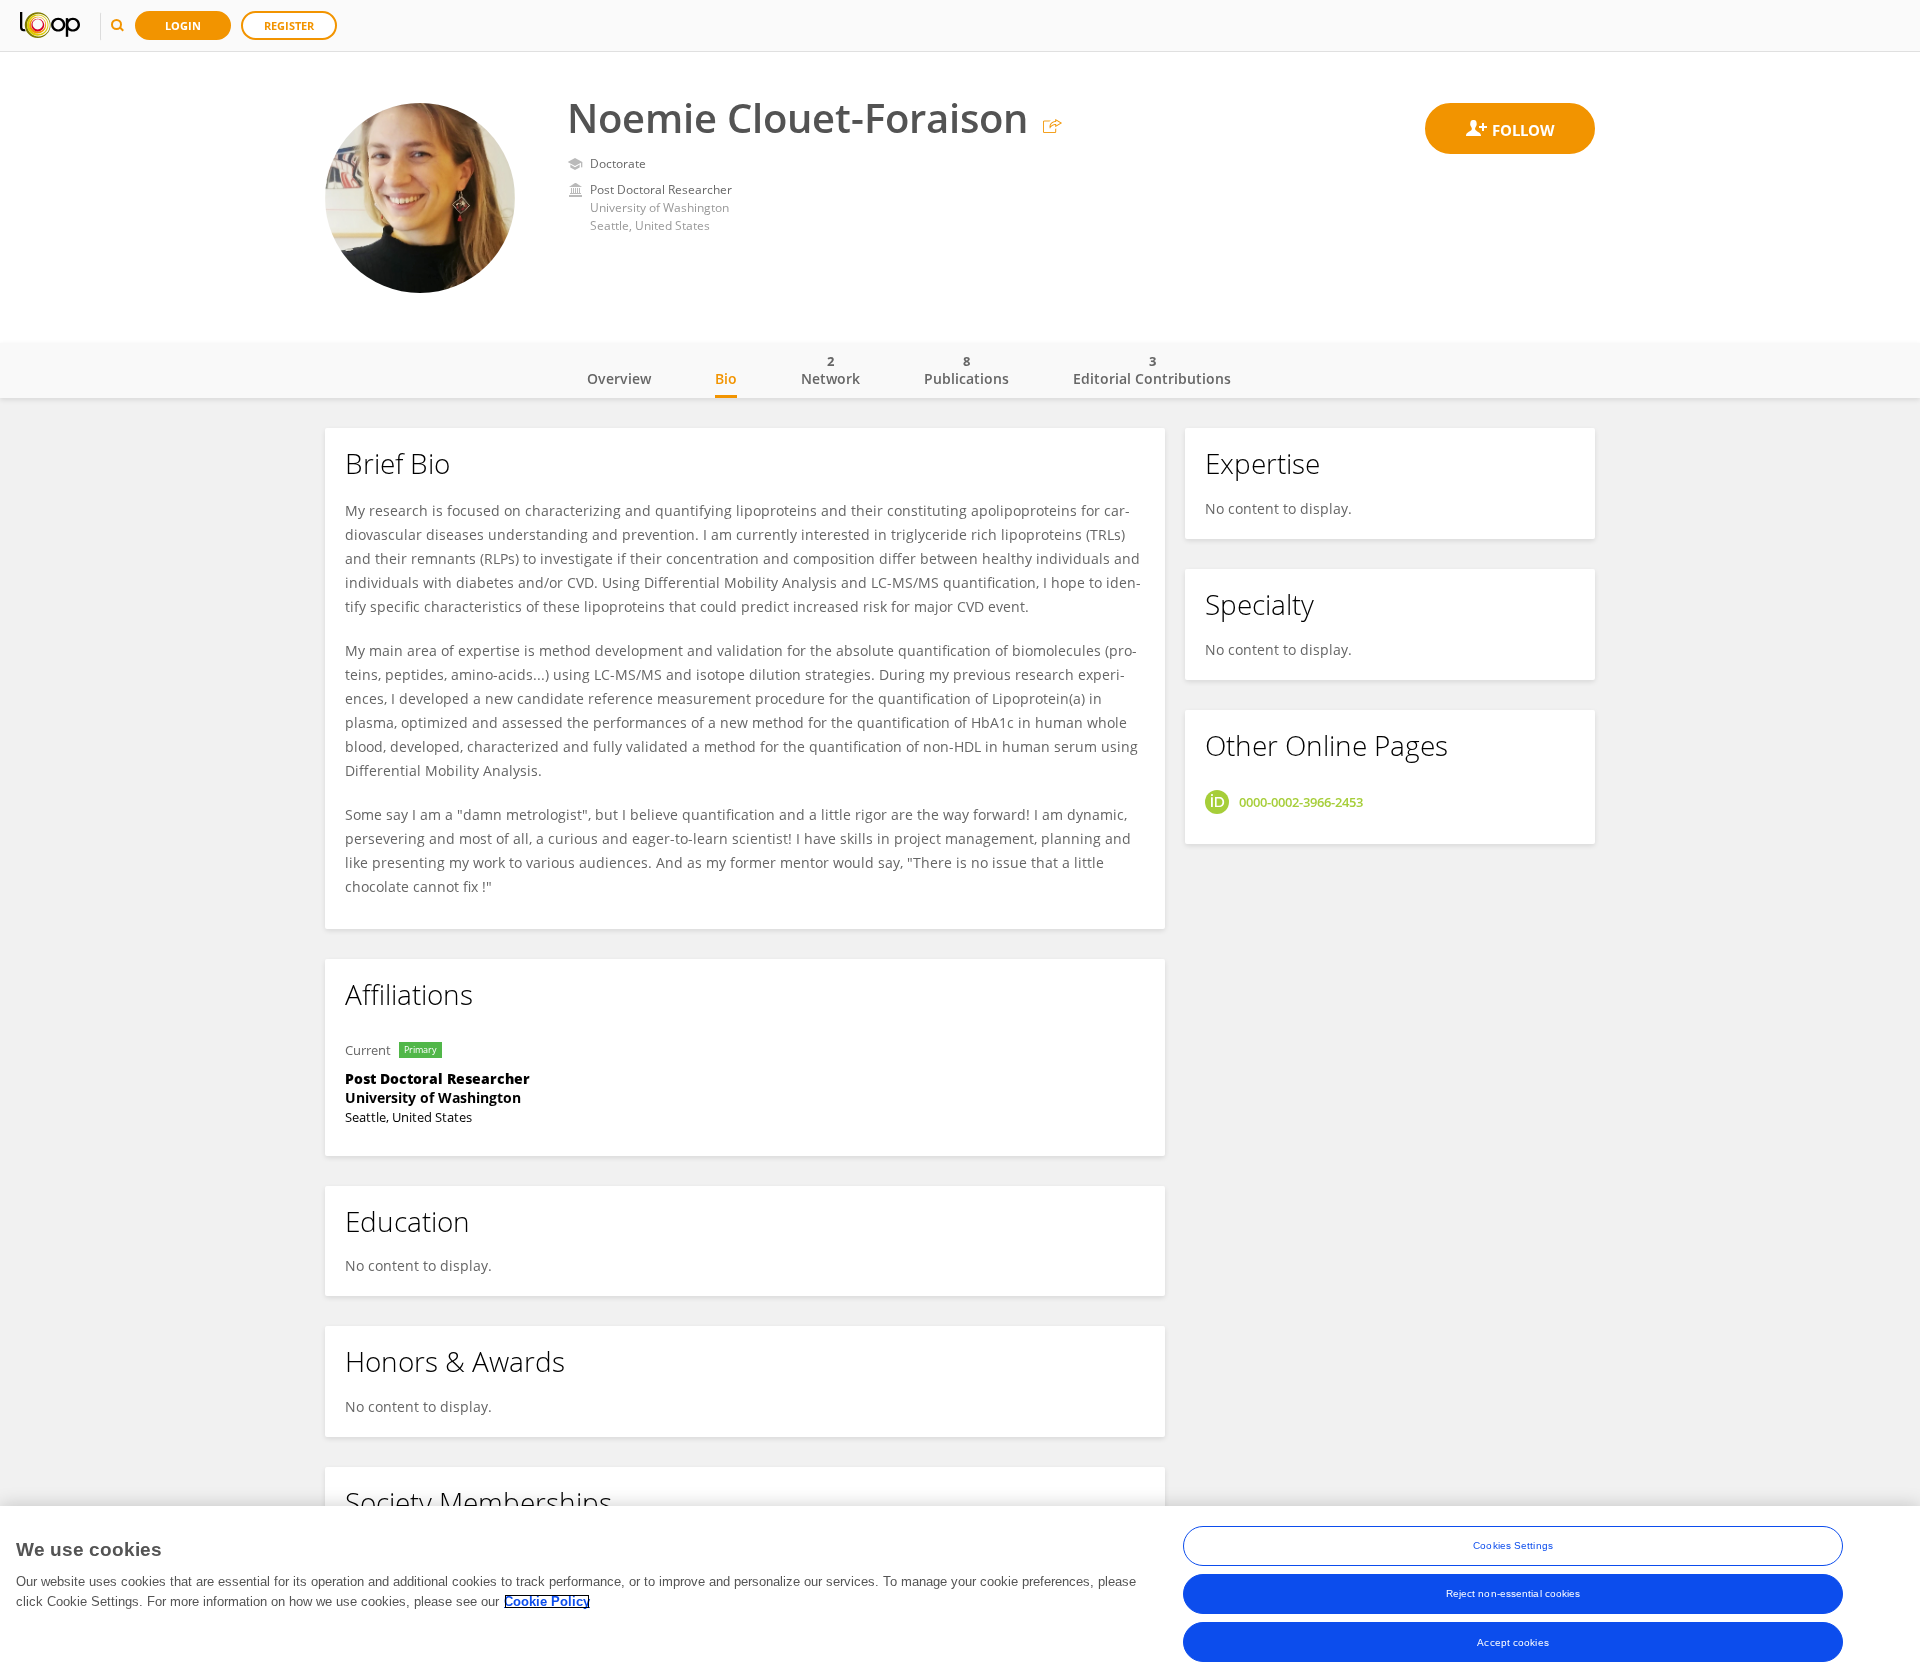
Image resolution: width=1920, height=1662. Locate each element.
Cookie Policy (547, 1601)
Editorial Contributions (1152, 370)
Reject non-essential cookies (1513, 1593)
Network (830, 370)
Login (183, 25)
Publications (966, 370)
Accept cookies (1512, 1641)
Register (289, 25)
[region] (960, 1584)
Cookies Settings (1513, 1545)
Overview (619, 378)
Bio (726, 378)
